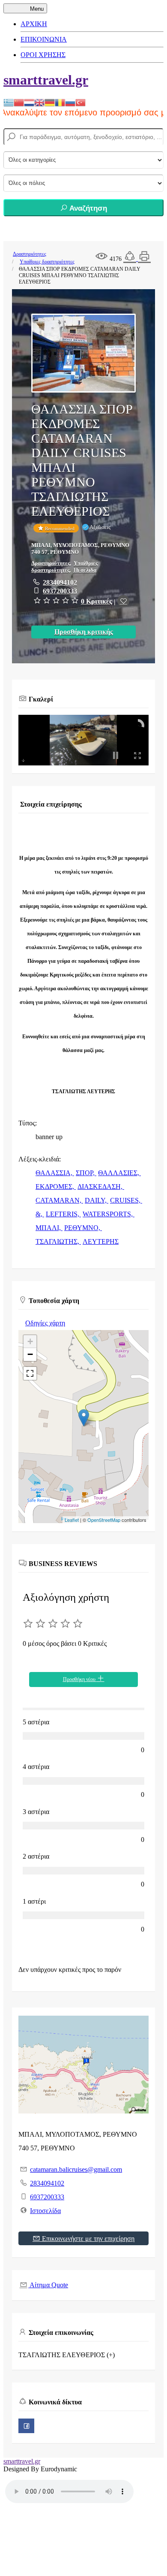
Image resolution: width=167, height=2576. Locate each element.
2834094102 (60, 582)
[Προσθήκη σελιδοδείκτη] (123, 601)
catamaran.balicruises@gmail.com (76, 2169)
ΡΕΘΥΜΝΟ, (83, 1228)
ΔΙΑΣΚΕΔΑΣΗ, (101, 1187)
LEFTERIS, (63, 1214)
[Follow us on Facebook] (26, 2426)
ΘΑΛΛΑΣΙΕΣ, (119, 1173)
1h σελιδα (85, 570)
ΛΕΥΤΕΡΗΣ (101, 1241)
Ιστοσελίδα (45, 2211)
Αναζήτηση (87, 208)
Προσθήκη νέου (80, 1679)
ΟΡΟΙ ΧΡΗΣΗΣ (43, 55)
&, (40, 1214)
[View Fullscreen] (30, 1373)
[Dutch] (29, 102)
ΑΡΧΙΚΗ (34, 24)
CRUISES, (126, 1200)
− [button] (30, 1354)
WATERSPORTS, (109, 1214)
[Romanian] (60, 102)
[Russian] (70, 102)
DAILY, (97, 1200)
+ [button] (30, 1341)
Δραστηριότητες (30, 254)
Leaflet (72, 1520)
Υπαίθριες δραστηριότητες (47, 262)
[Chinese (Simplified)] (19, 102)
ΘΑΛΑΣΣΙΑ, (55, 1173)
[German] (50, 102)
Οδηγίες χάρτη (45, 1323)
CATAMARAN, (59, 1200)
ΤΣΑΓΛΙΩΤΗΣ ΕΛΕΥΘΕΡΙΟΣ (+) (67, 2355)
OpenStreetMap (104, 1520)
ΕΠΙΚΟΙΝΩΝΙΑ (44, 39)
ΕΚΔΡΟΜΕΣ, (56, 1187)
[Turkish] (81, 102)
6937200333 (60, 591)
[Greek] (9, 102)
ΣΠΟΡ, (86, 1173)
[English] (39, 102)
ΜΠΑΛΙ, (49, 1228)
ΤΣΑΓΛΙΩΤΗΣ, (58, 1241)
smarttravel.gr (46, 80)
